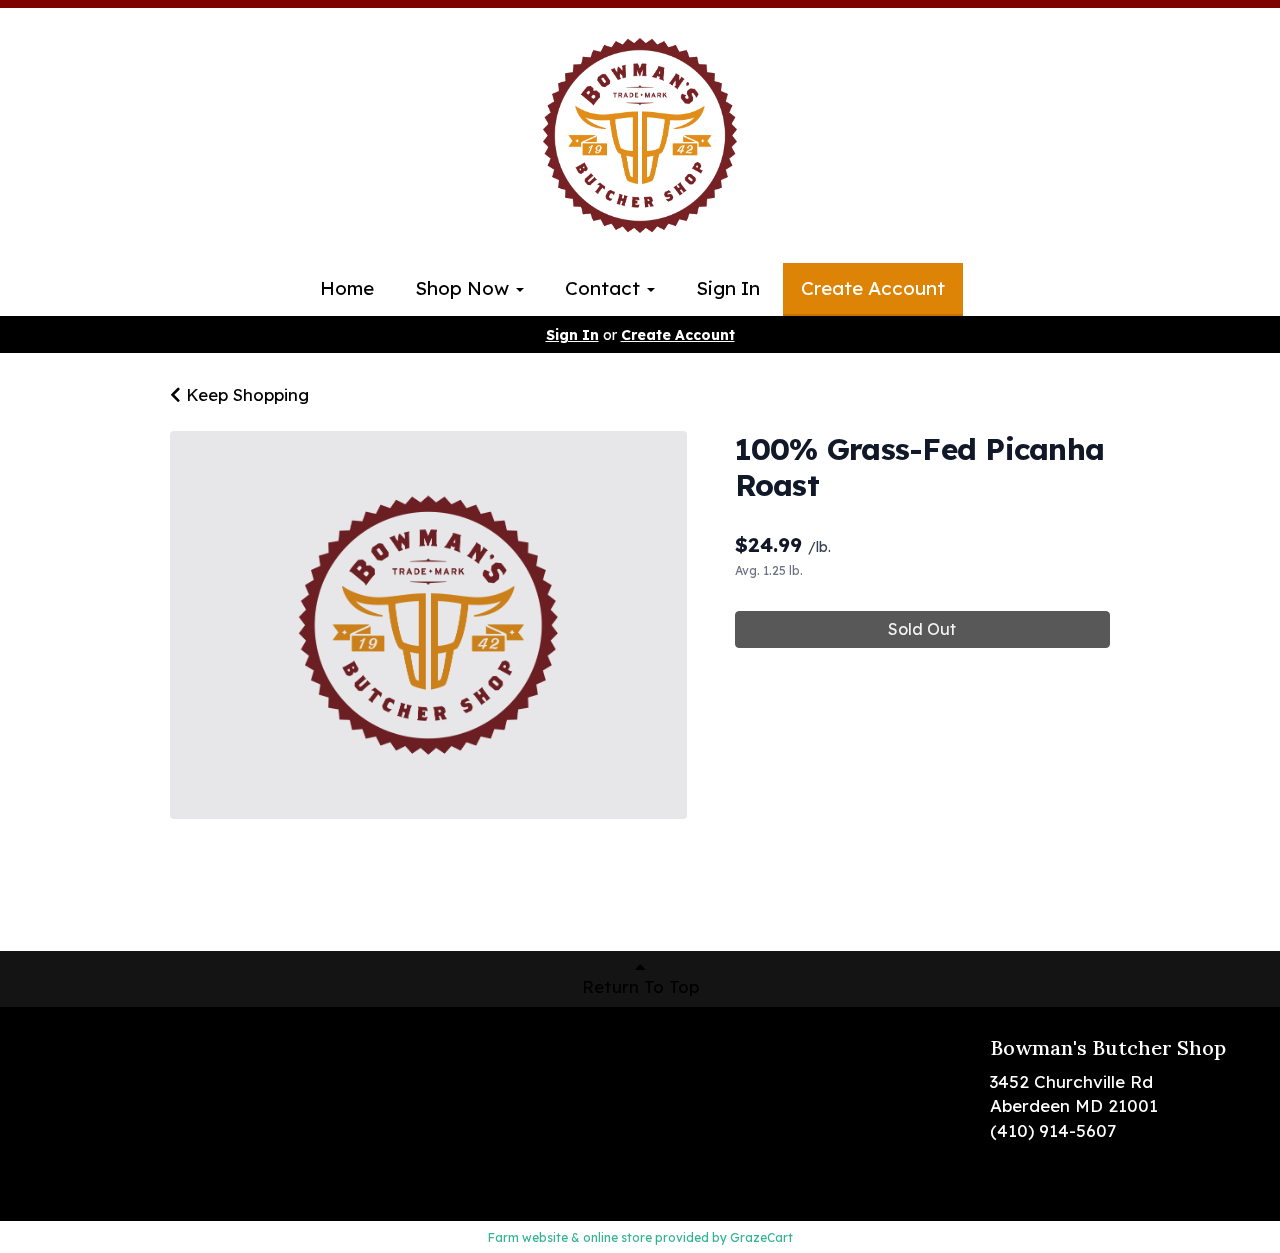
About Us (68, 1107)
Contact (605, 288)
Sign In (728, 288)
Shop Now (464, 288)
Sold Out (922, 629)
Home (347, 288)
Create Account (873, 288)
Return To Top (640, 986)
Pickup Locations (101, 1077)
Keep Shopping (245, 394)
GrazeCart (761, 1237)
